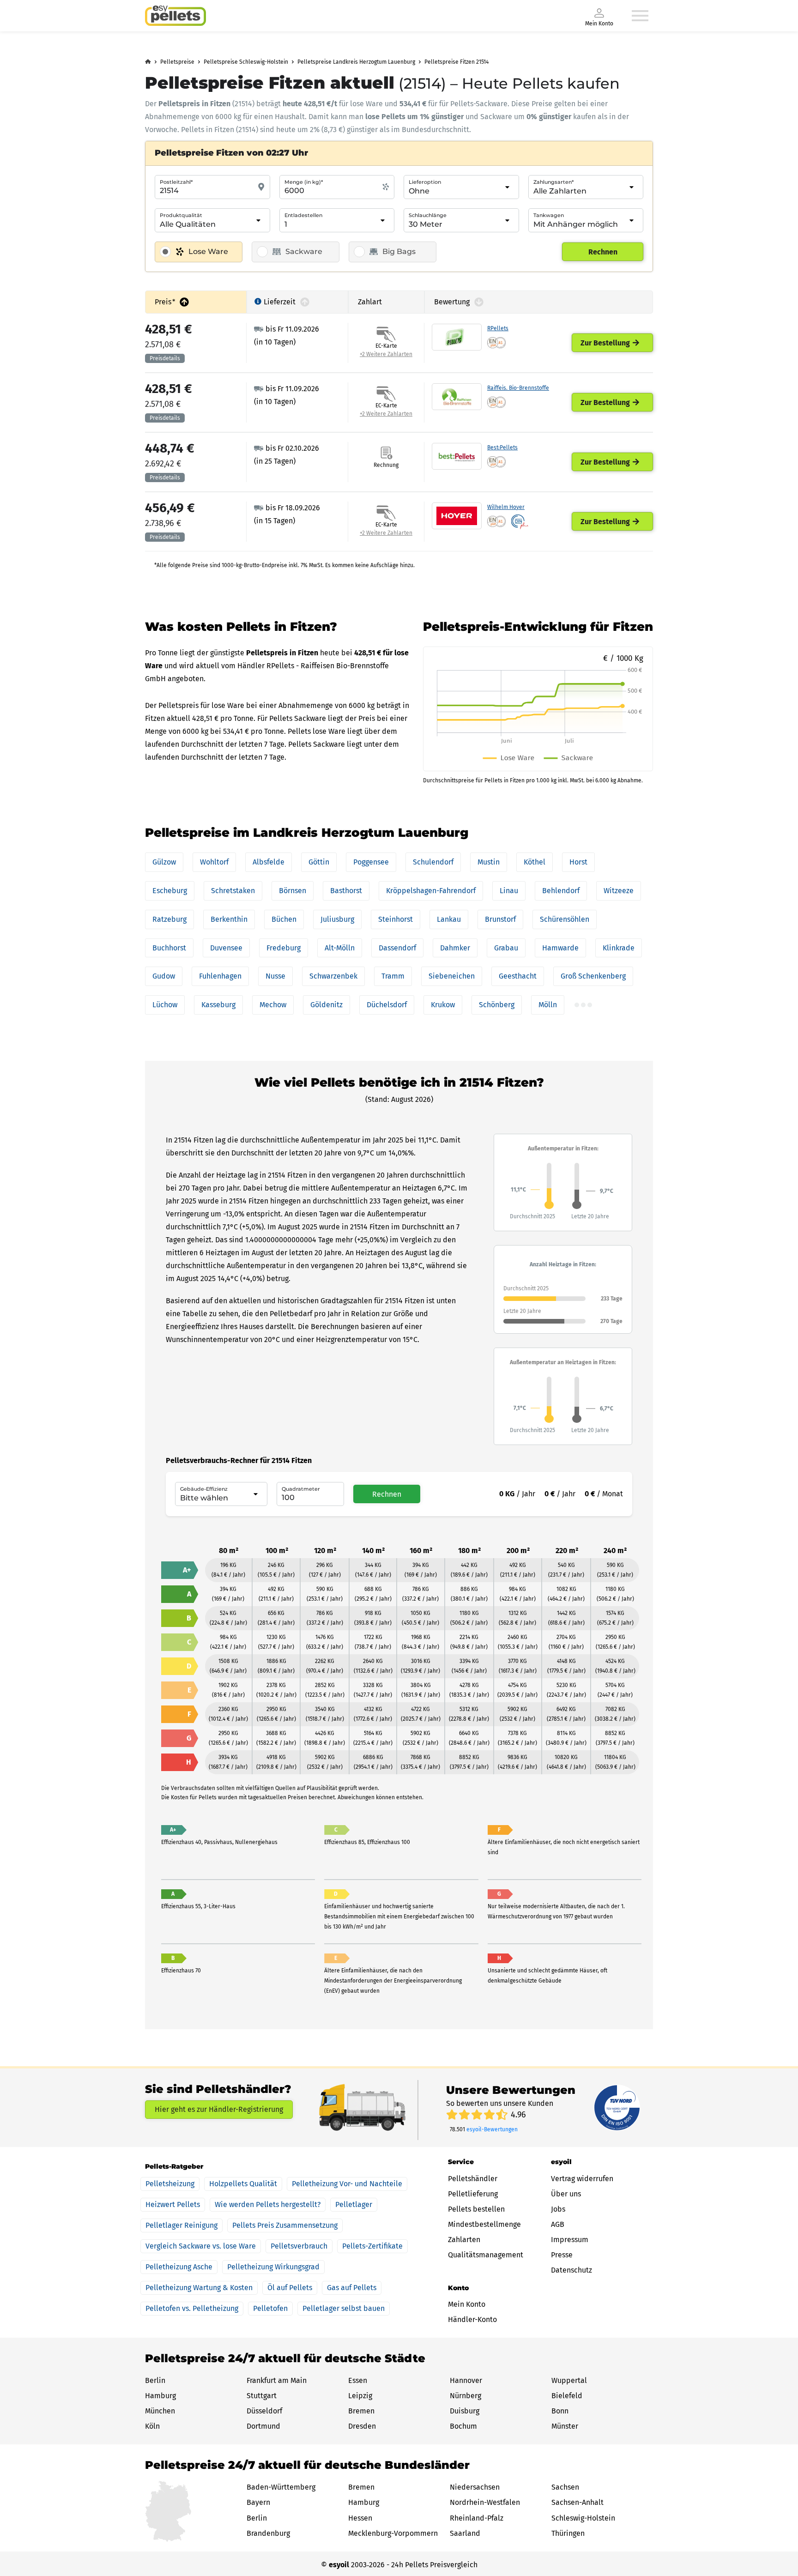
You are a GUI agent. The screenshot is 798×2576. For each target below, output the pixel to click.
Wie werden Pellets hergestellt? (268, 2204)
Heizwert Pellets (173, 2204)
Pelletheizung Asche (179, 2267)
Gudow (164, 976)
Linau (509, 891)
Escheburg (170, 891)
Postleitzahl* (176, 182)
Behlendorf (561, 891)
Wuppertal (569, 2380)
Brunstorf (500, 919)
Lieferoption (425, 182)
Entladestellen (303, 215)
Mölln (548, 1005)
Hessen (360, 2518)
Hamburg (160, 2396)
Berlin (155, 2380)
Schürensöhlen (565, 919)
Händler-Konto (472, 2319)
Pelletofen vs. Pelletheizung (192, 2308)
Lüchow (165, 1005)
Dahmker (455, 948)
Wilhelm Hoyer (506, 507)
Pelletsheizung (170, 2184)
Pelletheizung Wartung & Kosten (199, 2288)
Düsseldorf (264, 2411)
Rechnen (603, 252)
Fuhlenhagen (220, 976)
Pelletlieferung (473, 2194)
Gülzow (164, 862)
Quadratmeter (301, 1489)
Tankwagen (549, 215)
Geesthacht (518, 976)
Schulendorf (433, 862)
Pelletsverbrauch (299, 2246)
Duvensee (226, 948)
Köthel (535, 862)
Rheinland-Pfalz (477, 2518)
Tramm (393, 976)
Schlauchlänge (428, 215)
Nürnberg (465, 2396)
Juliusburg (337, 919)
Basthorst (346, 891)
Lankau (449, 919)
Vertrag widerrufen (582, 2179)
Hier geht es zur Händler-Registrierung (219, 2109)
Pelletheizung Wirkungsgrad (273, 2267)
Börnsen (293, 891)
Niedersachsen (475, 2487)
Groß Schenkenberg (593, 976)
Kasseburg (218, 1005)
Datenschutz (571, 2270)
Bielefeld (567, 2396)
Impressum (570, 2240)
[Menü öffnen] (640, 16)
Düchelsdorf (387, 1005)
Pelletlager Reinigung (181, 2225)
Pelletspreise (177, 62)
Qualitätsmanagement (486, 2255)
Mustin (489, 862)
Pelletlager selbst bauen (344, 2308)
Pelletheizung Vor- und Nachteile (347, 2184)
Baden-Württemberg (281, 2487)
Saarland (465, 2533)
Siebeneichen (452, 976)
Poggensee (371, 862)
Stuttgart (262, 2396)
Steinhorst (396, 919)
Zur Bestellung (605, 343)
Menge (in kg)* (304, 182)
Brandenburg (268, 2533)
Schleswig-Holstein (583, 2518)
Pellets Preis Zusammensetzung (285, 2225)
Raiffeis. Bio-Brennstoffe (518, 388)
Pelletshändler (473, 2179)
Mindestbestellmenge (484, 2224)
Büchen (284, 919)
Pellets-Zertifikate (372, 2246)
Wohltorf (214, 862)
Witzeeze (619, 891)
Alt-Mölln (340, 948)
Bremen (361, 2411)
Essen (358, 2380)
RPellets (498, 328)
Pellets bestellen (476, 2209)
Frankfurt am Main (277, 2380)
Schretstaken (233, 891)
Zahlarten (464, 2240)
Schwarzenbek (333, 976)
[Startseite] (175, 16)
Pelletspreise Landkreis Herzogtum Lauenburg (356, 62)
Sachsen (565, 2487)
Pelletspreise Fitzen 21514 (456, 62)
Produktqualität (181, 215)
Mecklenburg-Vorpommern (393, 2533)
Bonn (560, 2411)
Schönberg (497, 1005)
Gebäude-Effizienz (204, 1489)
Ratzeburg (169, 919)
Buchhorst (169, 948)
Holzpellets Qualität (243, 2184)
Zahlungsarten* (553, 182)
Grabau (506, 948)
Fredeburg (284, 948)
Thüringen (568, 2533)
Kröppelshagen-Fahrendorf (431, 891)
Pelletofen (270, 2308)
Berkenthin (229, 919)
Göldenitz (326, 1005)
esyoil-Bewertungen (492, 2129)
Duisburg (465, 2411)
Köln (152, 2426)
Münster (565, 2426)
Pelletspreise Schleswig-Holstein (246, 62)
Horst (578, 862)
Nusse (275, 976)
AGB (558, 2224)
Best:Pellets (502, 447)
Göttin (319, 862)
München (160, 2411)
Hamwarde (560, 948)
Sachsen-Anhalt (577, 2502)
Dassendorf (397, 948)
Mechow (273, 1005)
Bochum (463, 2426)
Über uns (566, 2194)
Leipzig (360, 2396)
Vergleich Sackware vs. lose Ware (201, 2246)
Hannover (466, 2380)
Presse (562, 2255)
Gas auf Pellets (352, 2288)
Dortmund (263, 2426)
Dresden (362, 2426)
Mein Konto (467, 2304)
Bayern (258, 2502)
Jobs (558, 2209)
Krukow (443, 1005)
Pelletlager (354, 2204)
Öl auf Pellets (290, 2288)
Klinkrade (619, 948)
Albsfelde (269, 862)
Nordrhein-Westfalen (485, 2502)
